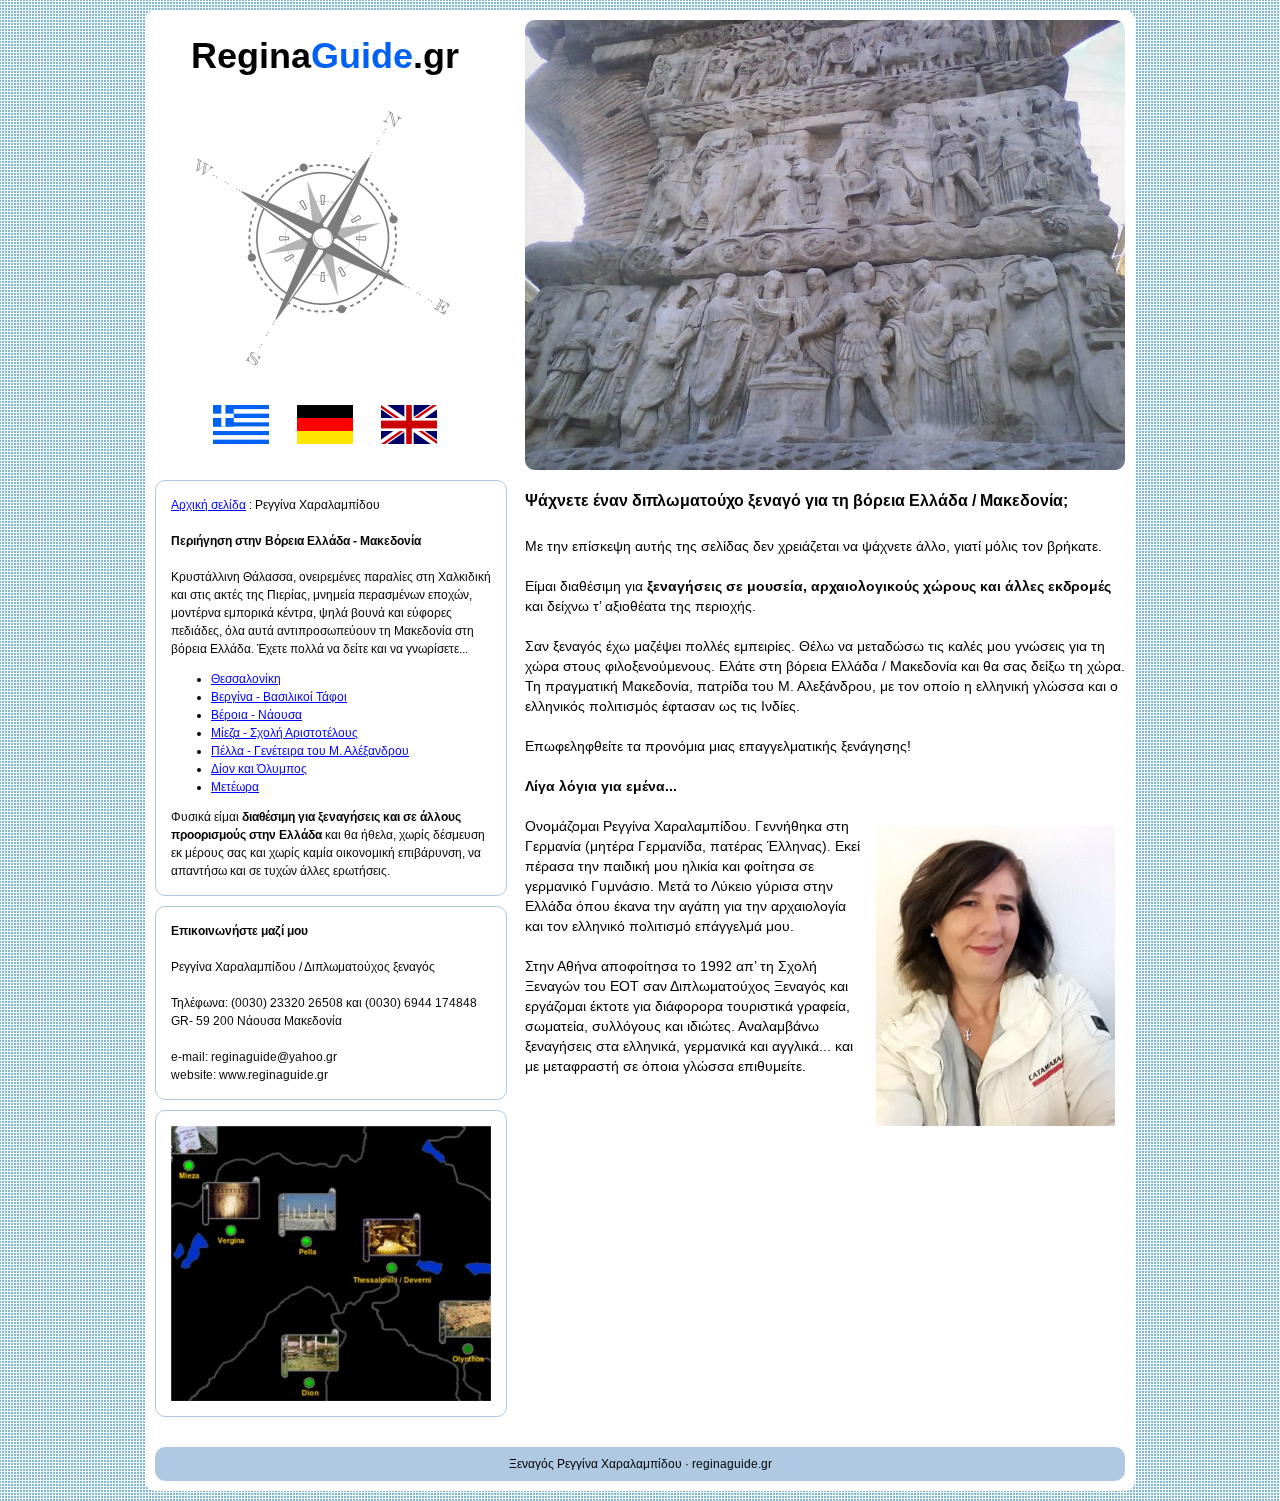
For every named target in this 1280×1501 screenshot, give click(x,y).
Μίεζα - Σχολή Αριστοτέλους (284, 733)
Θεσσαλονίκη (246, 679)
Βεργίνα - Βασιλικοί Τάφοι (279, 697)
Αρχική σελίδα (208, 505)
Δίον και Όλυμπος (259, 769)
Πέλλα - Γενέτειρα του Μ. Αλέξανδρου (310, 751)
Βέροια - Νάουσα (256, 715)
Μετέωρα (235, 787)
